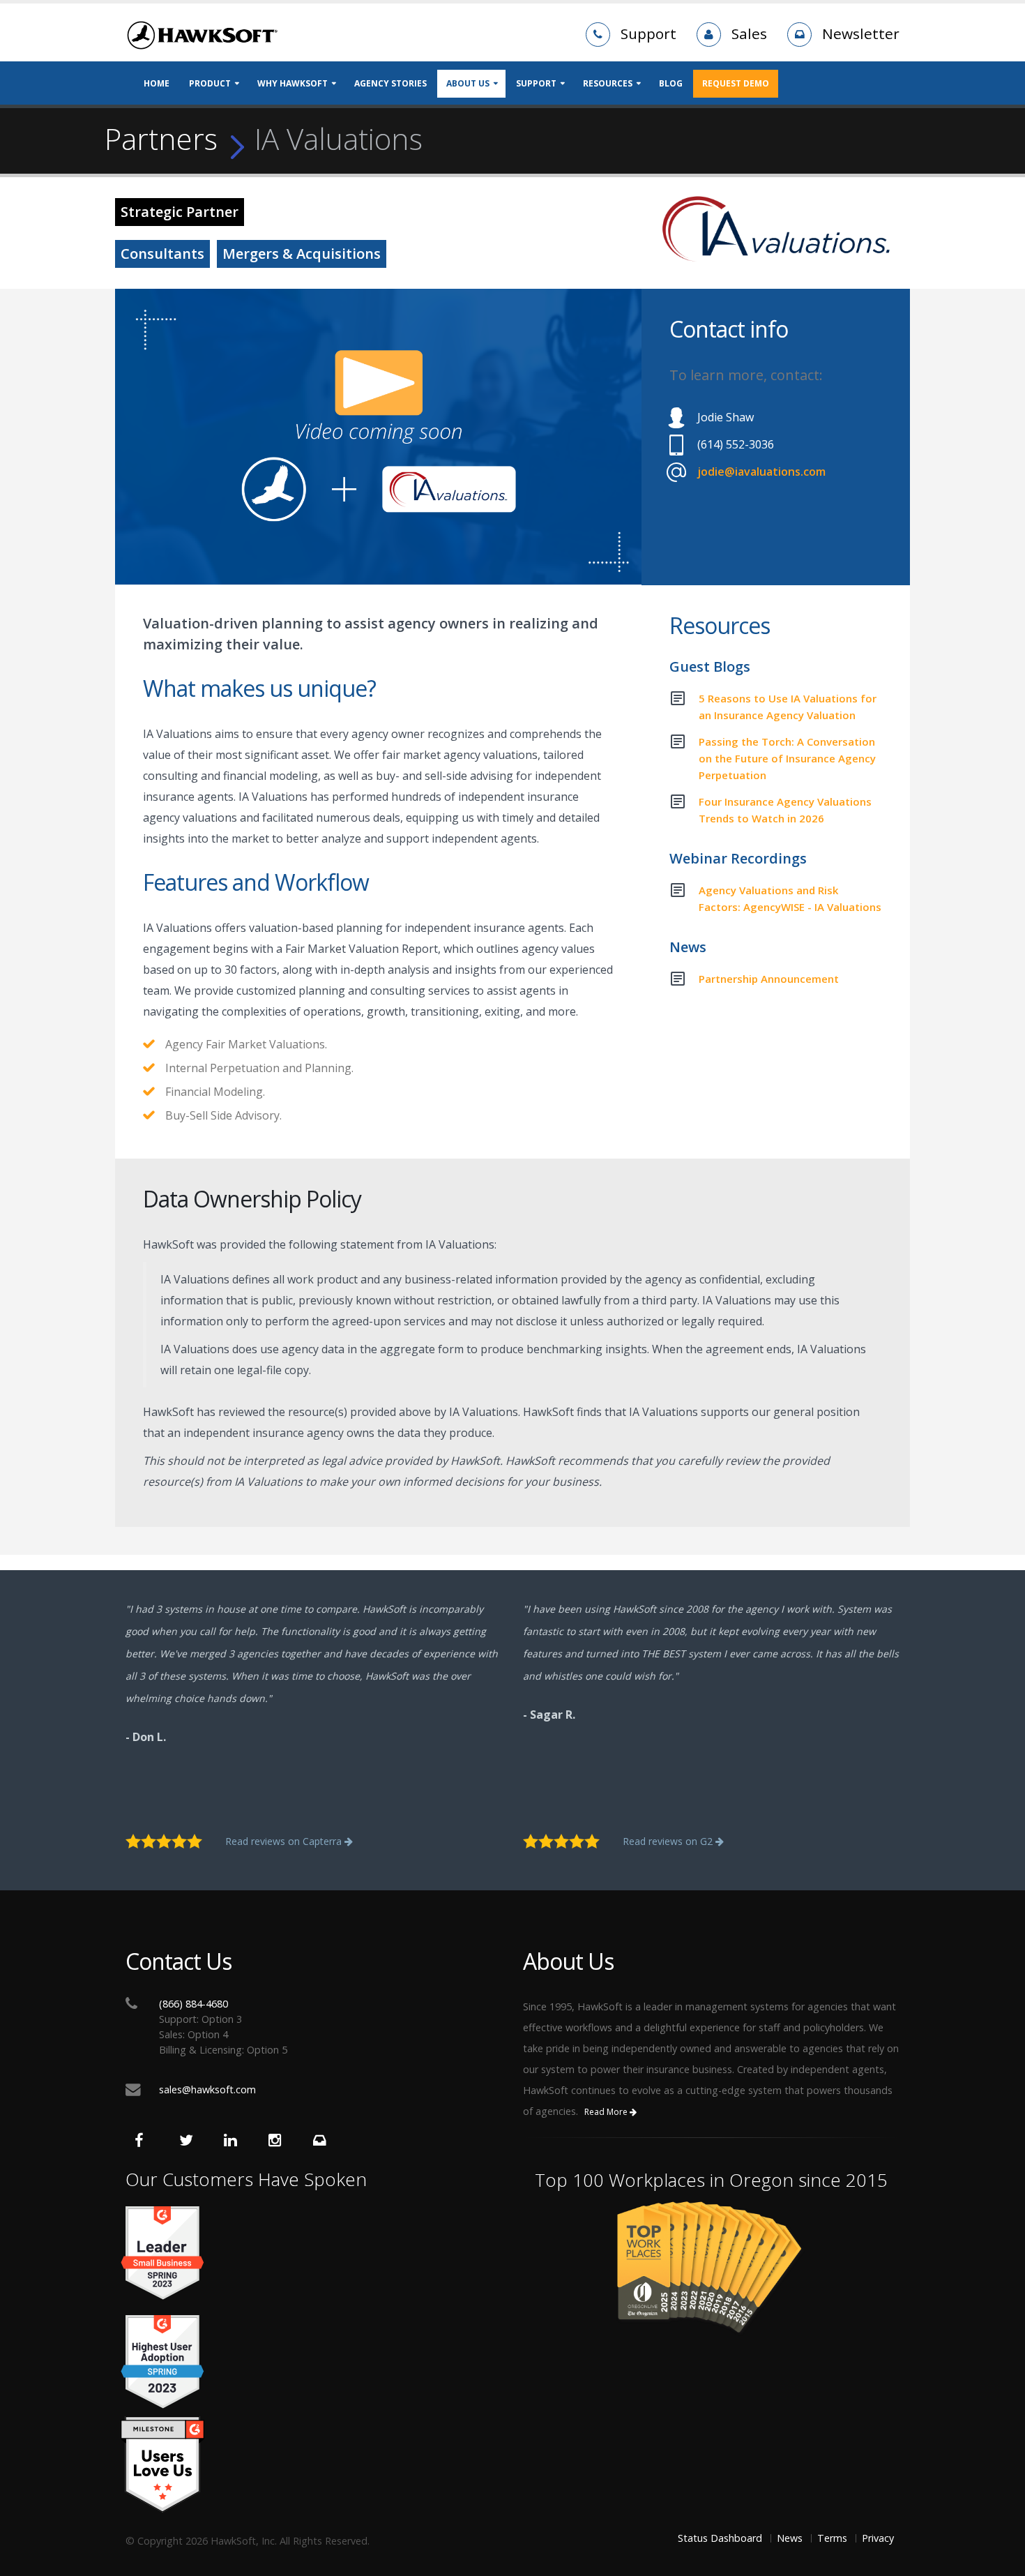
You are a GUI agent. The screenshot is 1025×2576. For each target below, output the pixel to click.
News (790, 2538)
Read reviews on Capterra (285, 1841)
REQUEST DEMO (736, 83)
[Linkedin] (234, 2142)
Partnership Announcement (769, 979)
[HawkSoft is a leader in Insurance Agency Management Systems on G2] (314, 2362)
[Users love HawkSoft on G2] (314, 2465)
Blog (671, 83)
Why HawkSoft (293, 83)
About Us (468, 83)
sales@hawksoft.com (207, 2089)
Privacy (878, 2538)
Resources (608, 83)
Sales (749, 33)
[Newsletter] (324, 2142)
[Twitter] (190, 2142)
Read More (607, 2112)
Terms (832, 2538)
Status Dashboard (720, 2538)
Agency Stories (390, 83)
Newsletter (861, 33)
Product (210, 83)
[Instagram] (279, 2142)
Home (157, 83)
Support (648, 33)
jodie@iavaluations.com (761, 472)
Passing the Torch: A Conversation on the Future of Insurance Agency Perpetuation (787, 758)
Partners (161, 139)
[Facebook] (145, 2142)
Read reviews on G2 (669, 1841)
